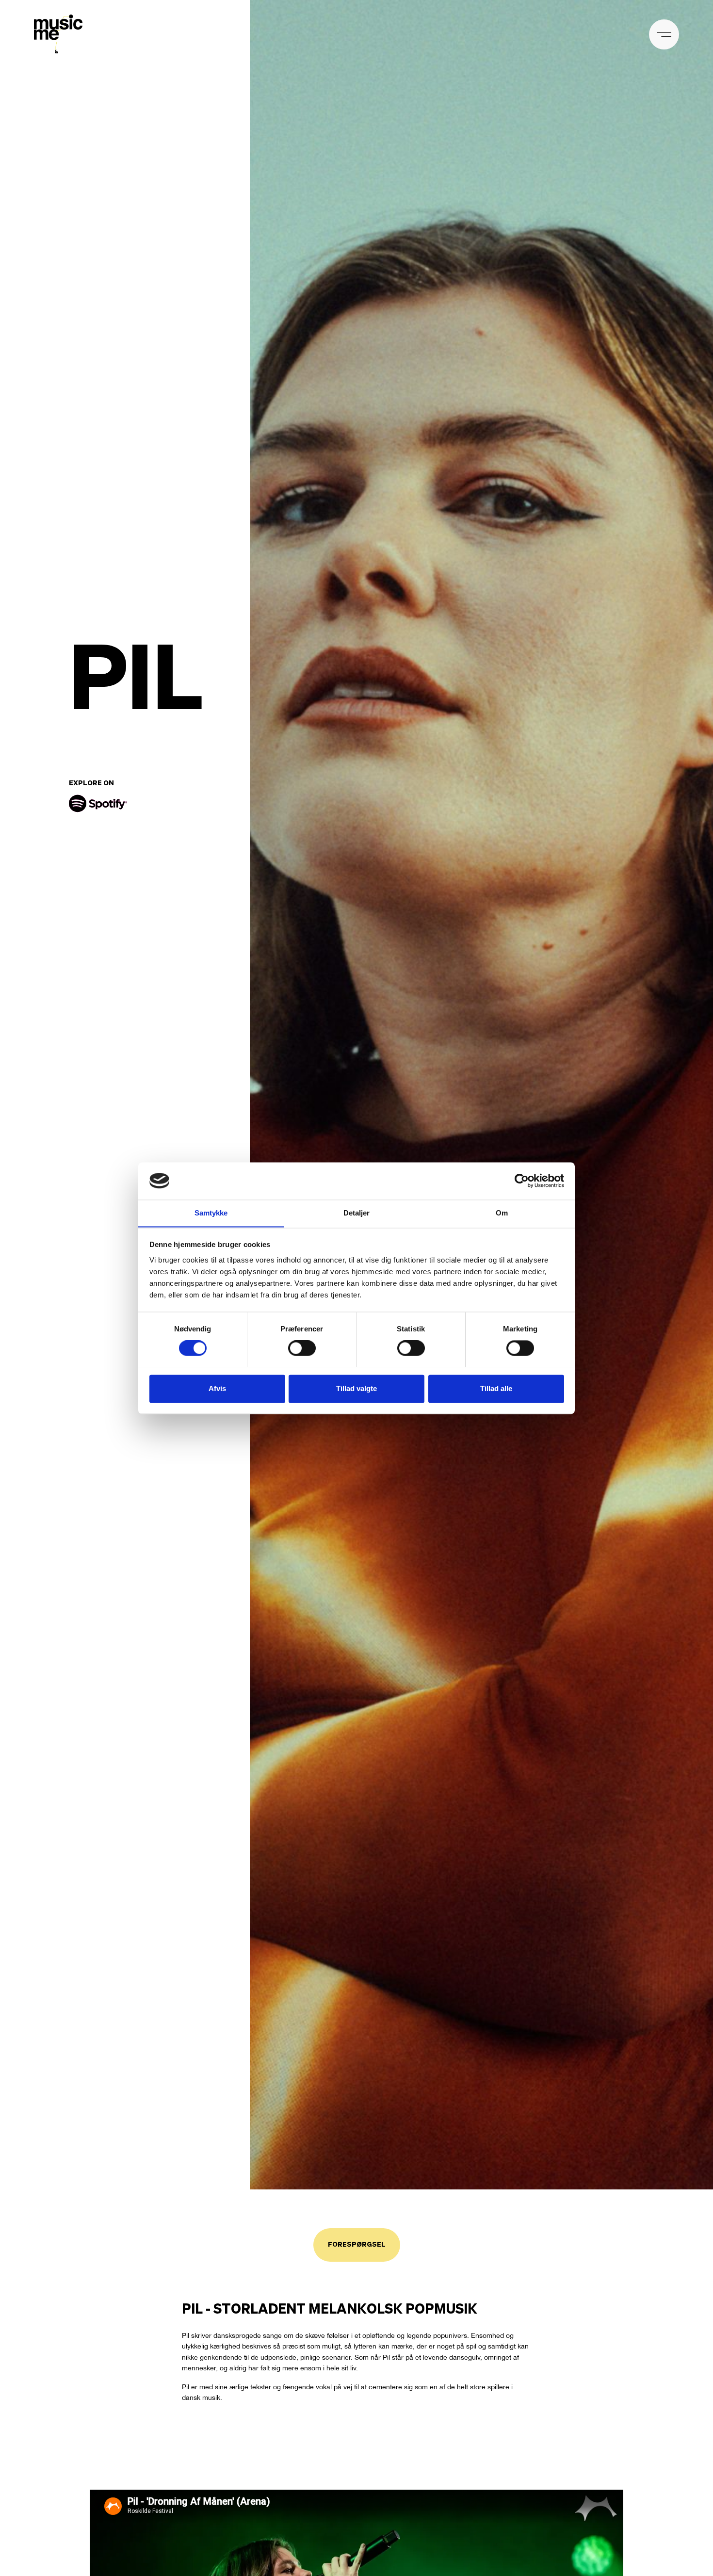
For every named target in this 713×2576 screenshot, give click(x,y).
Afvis (217, 1388)
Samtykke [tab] (211, 1213)
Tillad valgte (356, 1388)
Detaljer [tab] (357, 1213)
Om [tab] (502, 1213)
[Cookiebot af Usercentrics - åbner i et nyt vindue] (522, 1181)
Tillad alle (496, 1388)
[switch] (302, 1348)
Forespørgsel (357, 2245)
